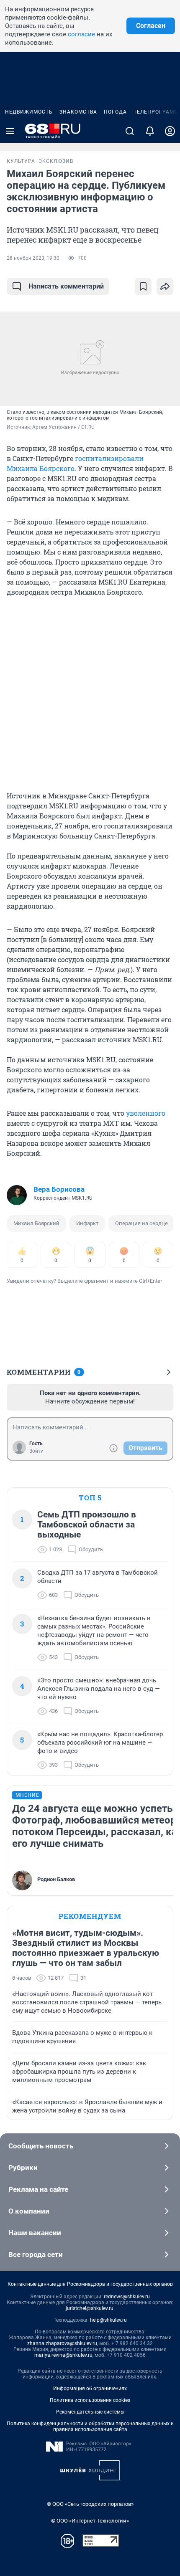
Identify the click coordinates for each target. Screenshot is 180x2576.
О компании (29, 2211)
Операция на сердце (141, 1223)
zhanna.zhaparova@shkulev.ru (62, 2343)
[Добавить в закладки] (143, 286)
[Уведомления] (150, 131)
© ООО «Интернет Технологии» (90, 2521)
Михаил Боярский (36, 1223)
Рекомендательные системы (90, 2412)
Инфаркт (87, 1223)
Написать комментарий (66, 286)
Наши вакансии (35, 2233)
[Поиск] (130, 131)
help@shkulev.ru (108, 2320)
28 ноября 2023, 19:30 (33, 258)
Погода (115, 112)
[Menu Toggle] (10, 131)
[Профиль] (170, 131)
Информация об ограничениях (90, 2389)
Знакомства (78, 112)
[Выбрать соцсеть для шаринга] (165, 286)
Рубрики (23, 2168)
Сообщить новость (41, 2146)
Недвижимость (29, 112)
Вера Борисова (59, 1189)
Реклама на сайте (38, 2189)
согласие (81, 34)
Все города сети (36, 2254)
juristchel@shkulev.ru (90, 2308)
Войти (36, 1451)
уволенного (146, 1113)
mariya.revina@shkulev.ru (63, 2355)
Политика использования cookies (90, 2400)
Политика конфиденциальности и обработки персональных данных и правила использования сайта (90, 2427)
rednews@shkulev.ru (127, 2297)
